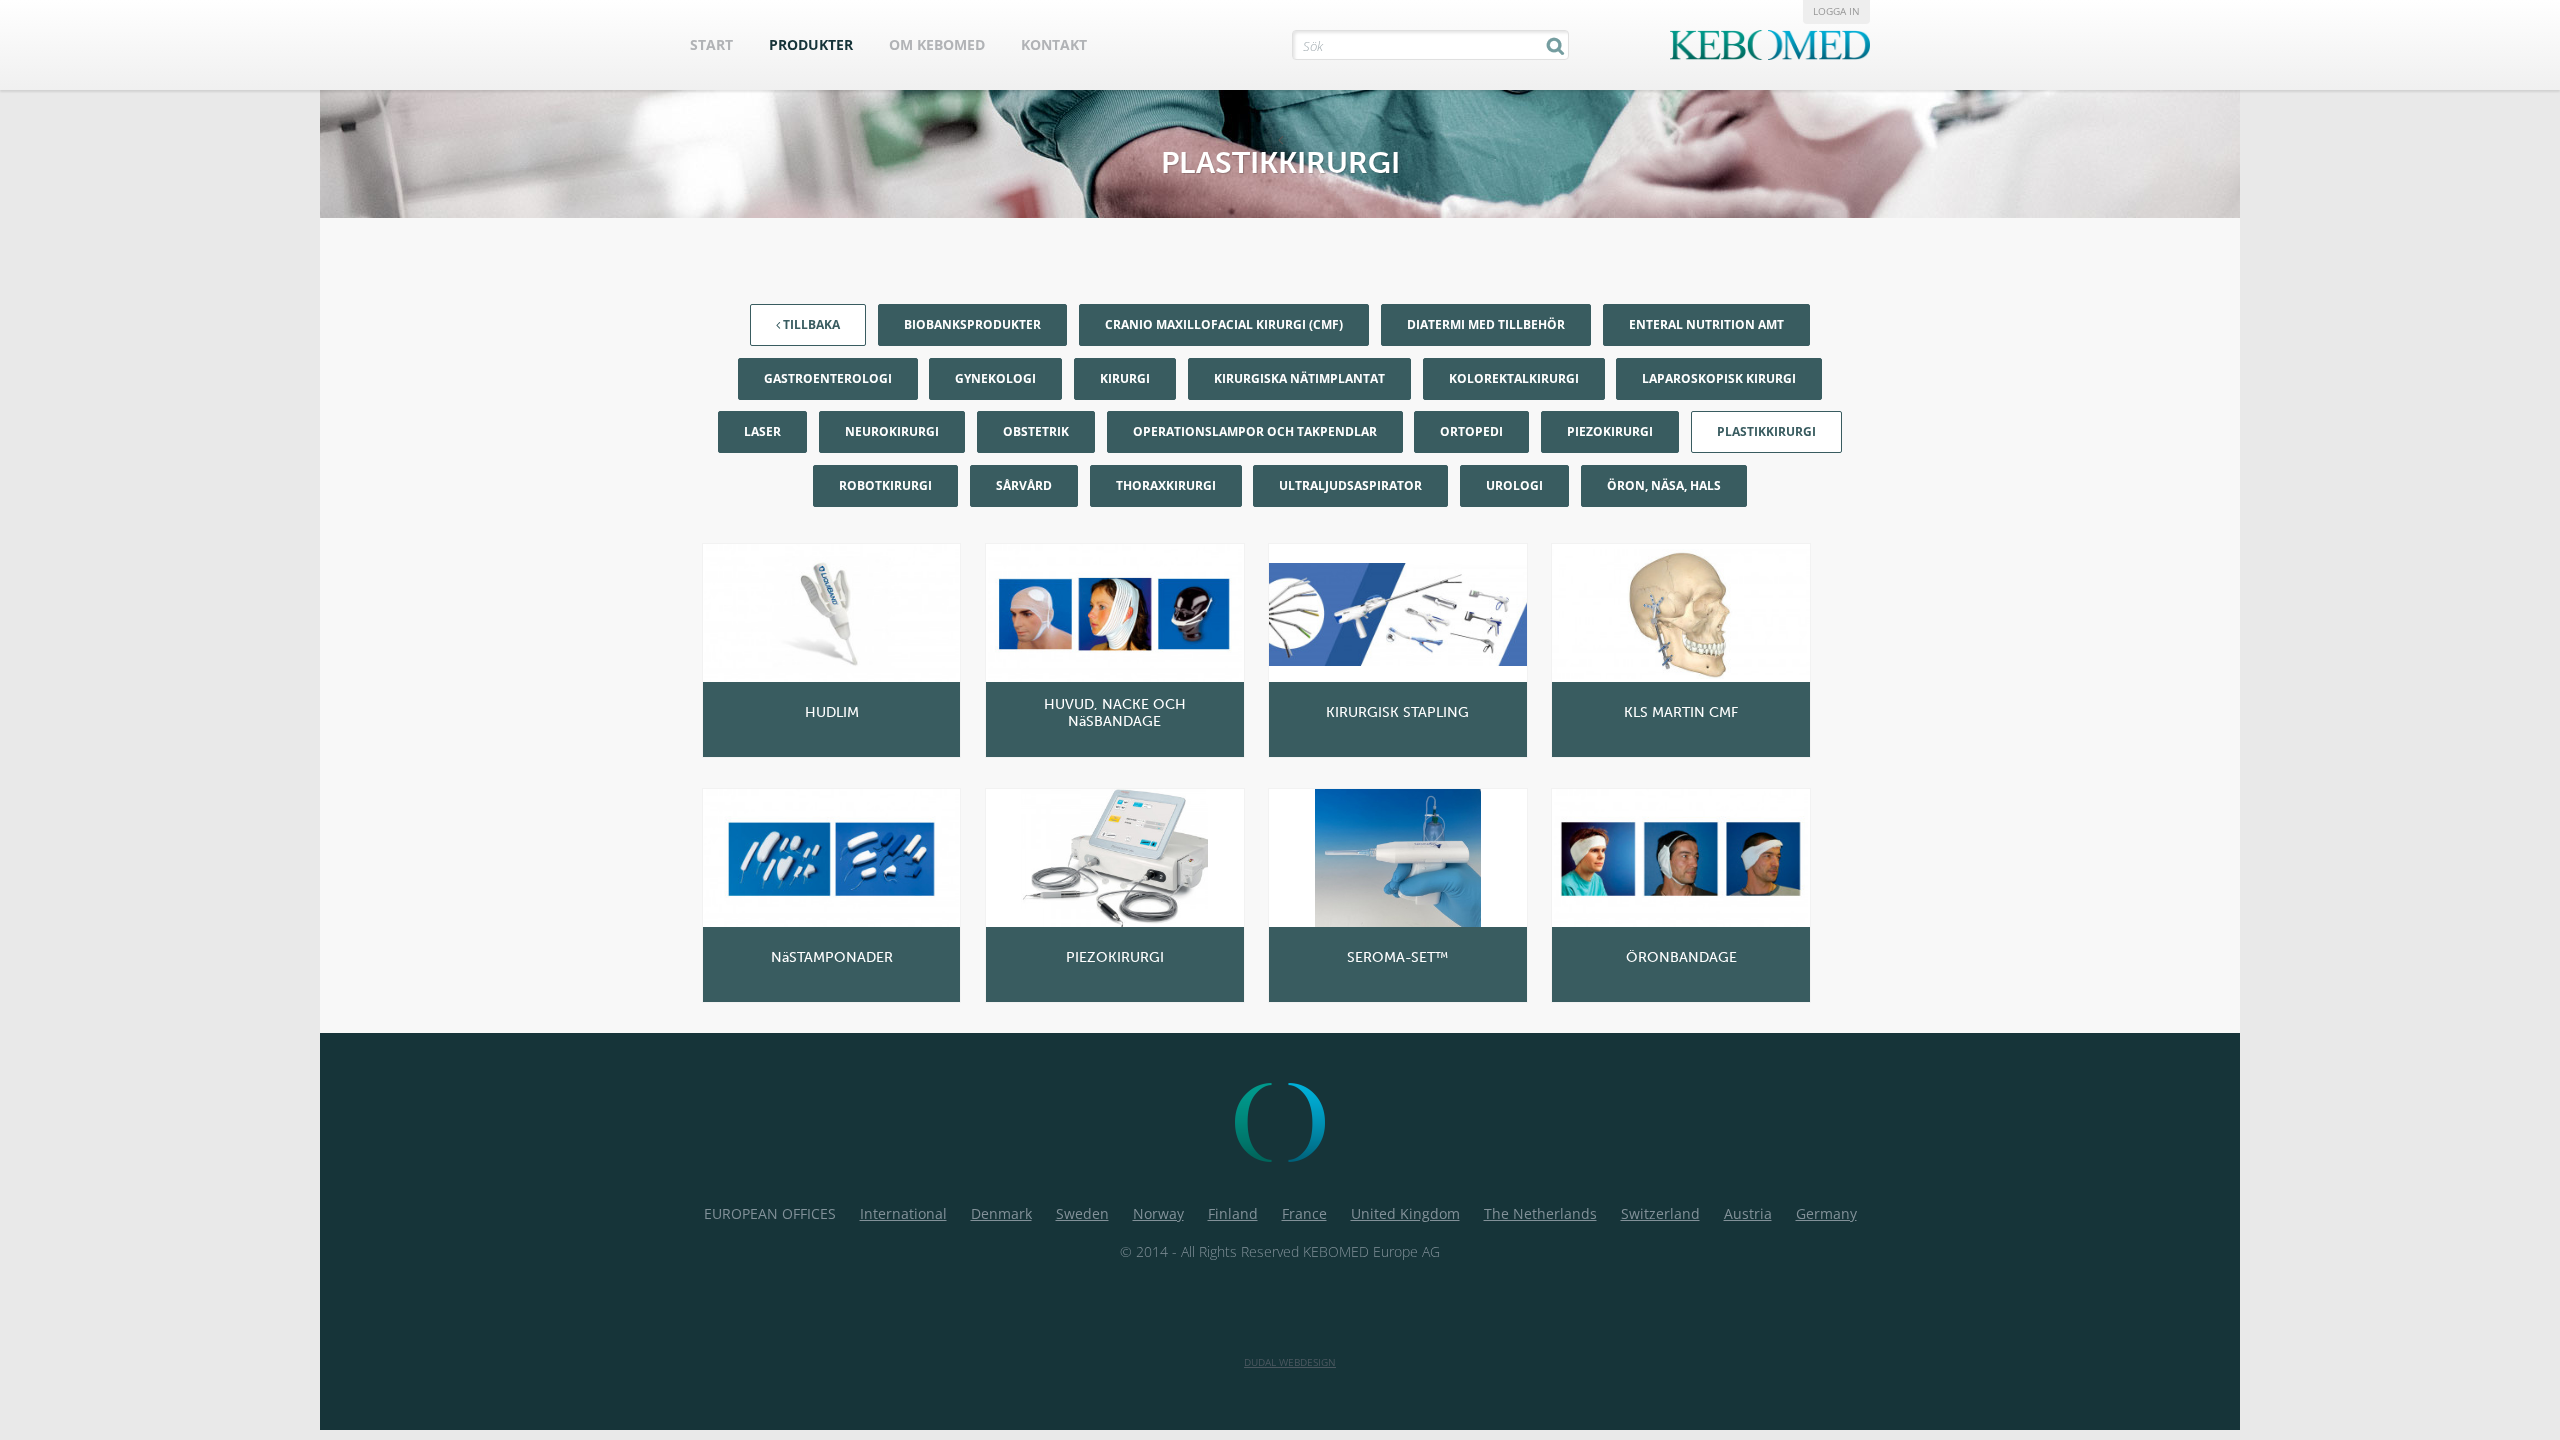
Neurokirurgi (892, 431)
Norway (1158, 1213)
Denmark (1001, 1213)
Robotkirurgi (885, 485)
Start (711, 44)
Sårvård (1024, 485)
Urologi (1514, 485)
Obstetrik (1036, 431)
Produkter (811, 44)
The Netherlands (1540, 1213)
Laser (762, 431)
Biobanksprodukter (972, 324)
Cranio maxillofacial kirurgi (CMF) (1224, 324)
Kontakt (1054, 44)
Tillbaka (810, 324)
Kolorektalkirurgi (1514, 378)
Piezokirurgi (1610, 431)
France (1304, 1213)
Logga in (1836, 11)
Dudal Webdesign (1290, 1362)
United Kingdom (1405, 1213)
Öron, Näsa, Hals (1664, 485)
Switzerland (1660, 1213)
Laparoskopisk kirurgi (1719, 378)
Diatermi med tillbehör (1486, 324)
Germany (1826, 1213)
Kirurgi (1125, 378)
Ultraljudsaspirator (1350, 485)
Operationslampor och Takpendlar (1255, 431)
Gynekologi (995, 378)
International (903, 1213)
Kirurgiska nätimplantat (1299, 378)
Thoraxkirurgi (1166, 485)
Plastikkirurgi (1766, 431)
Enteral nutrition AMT (1706, 324)
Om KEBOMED (937, 44)
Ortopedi (1471, 431)
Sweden (1082, 1213)
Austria (1748, 1213)
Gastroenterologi (828, 378)
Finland (1233, 1213)
